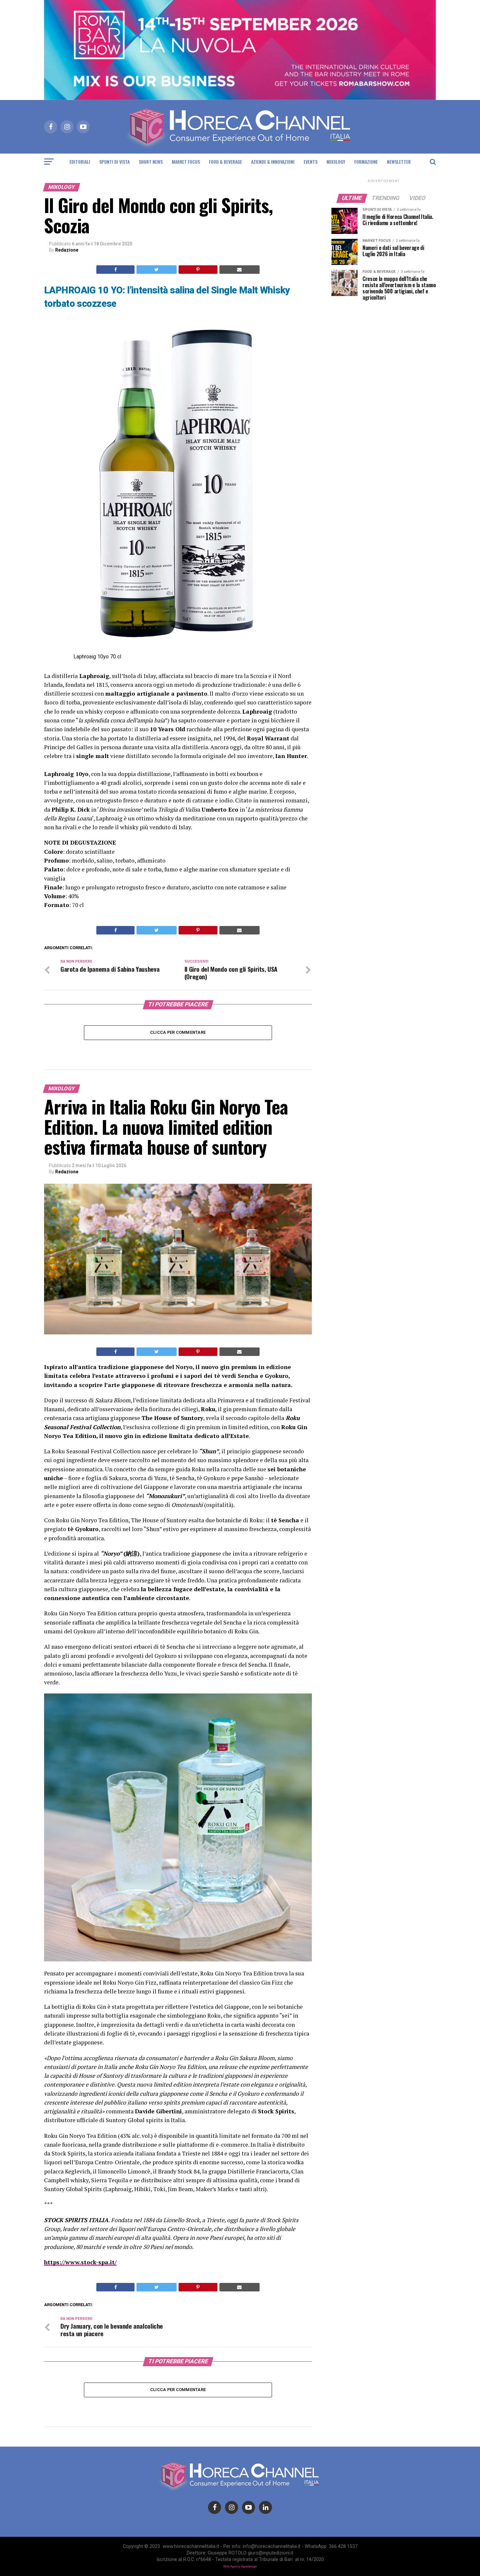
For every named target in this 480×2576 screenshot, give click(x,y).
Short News (151, 162)
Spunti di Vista (114, 162)
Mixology (336, 162)
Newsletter (399, 162)
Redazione (67, 250)
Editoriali (80, 162)
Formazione (366, 162)
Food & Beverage (225, 162)
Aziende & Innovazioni (273, 162)
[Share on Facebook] (115, 270)
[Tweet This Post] (156, 270)
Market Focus (186, 162)
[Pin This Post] (198, 270)
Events (311, 162)
